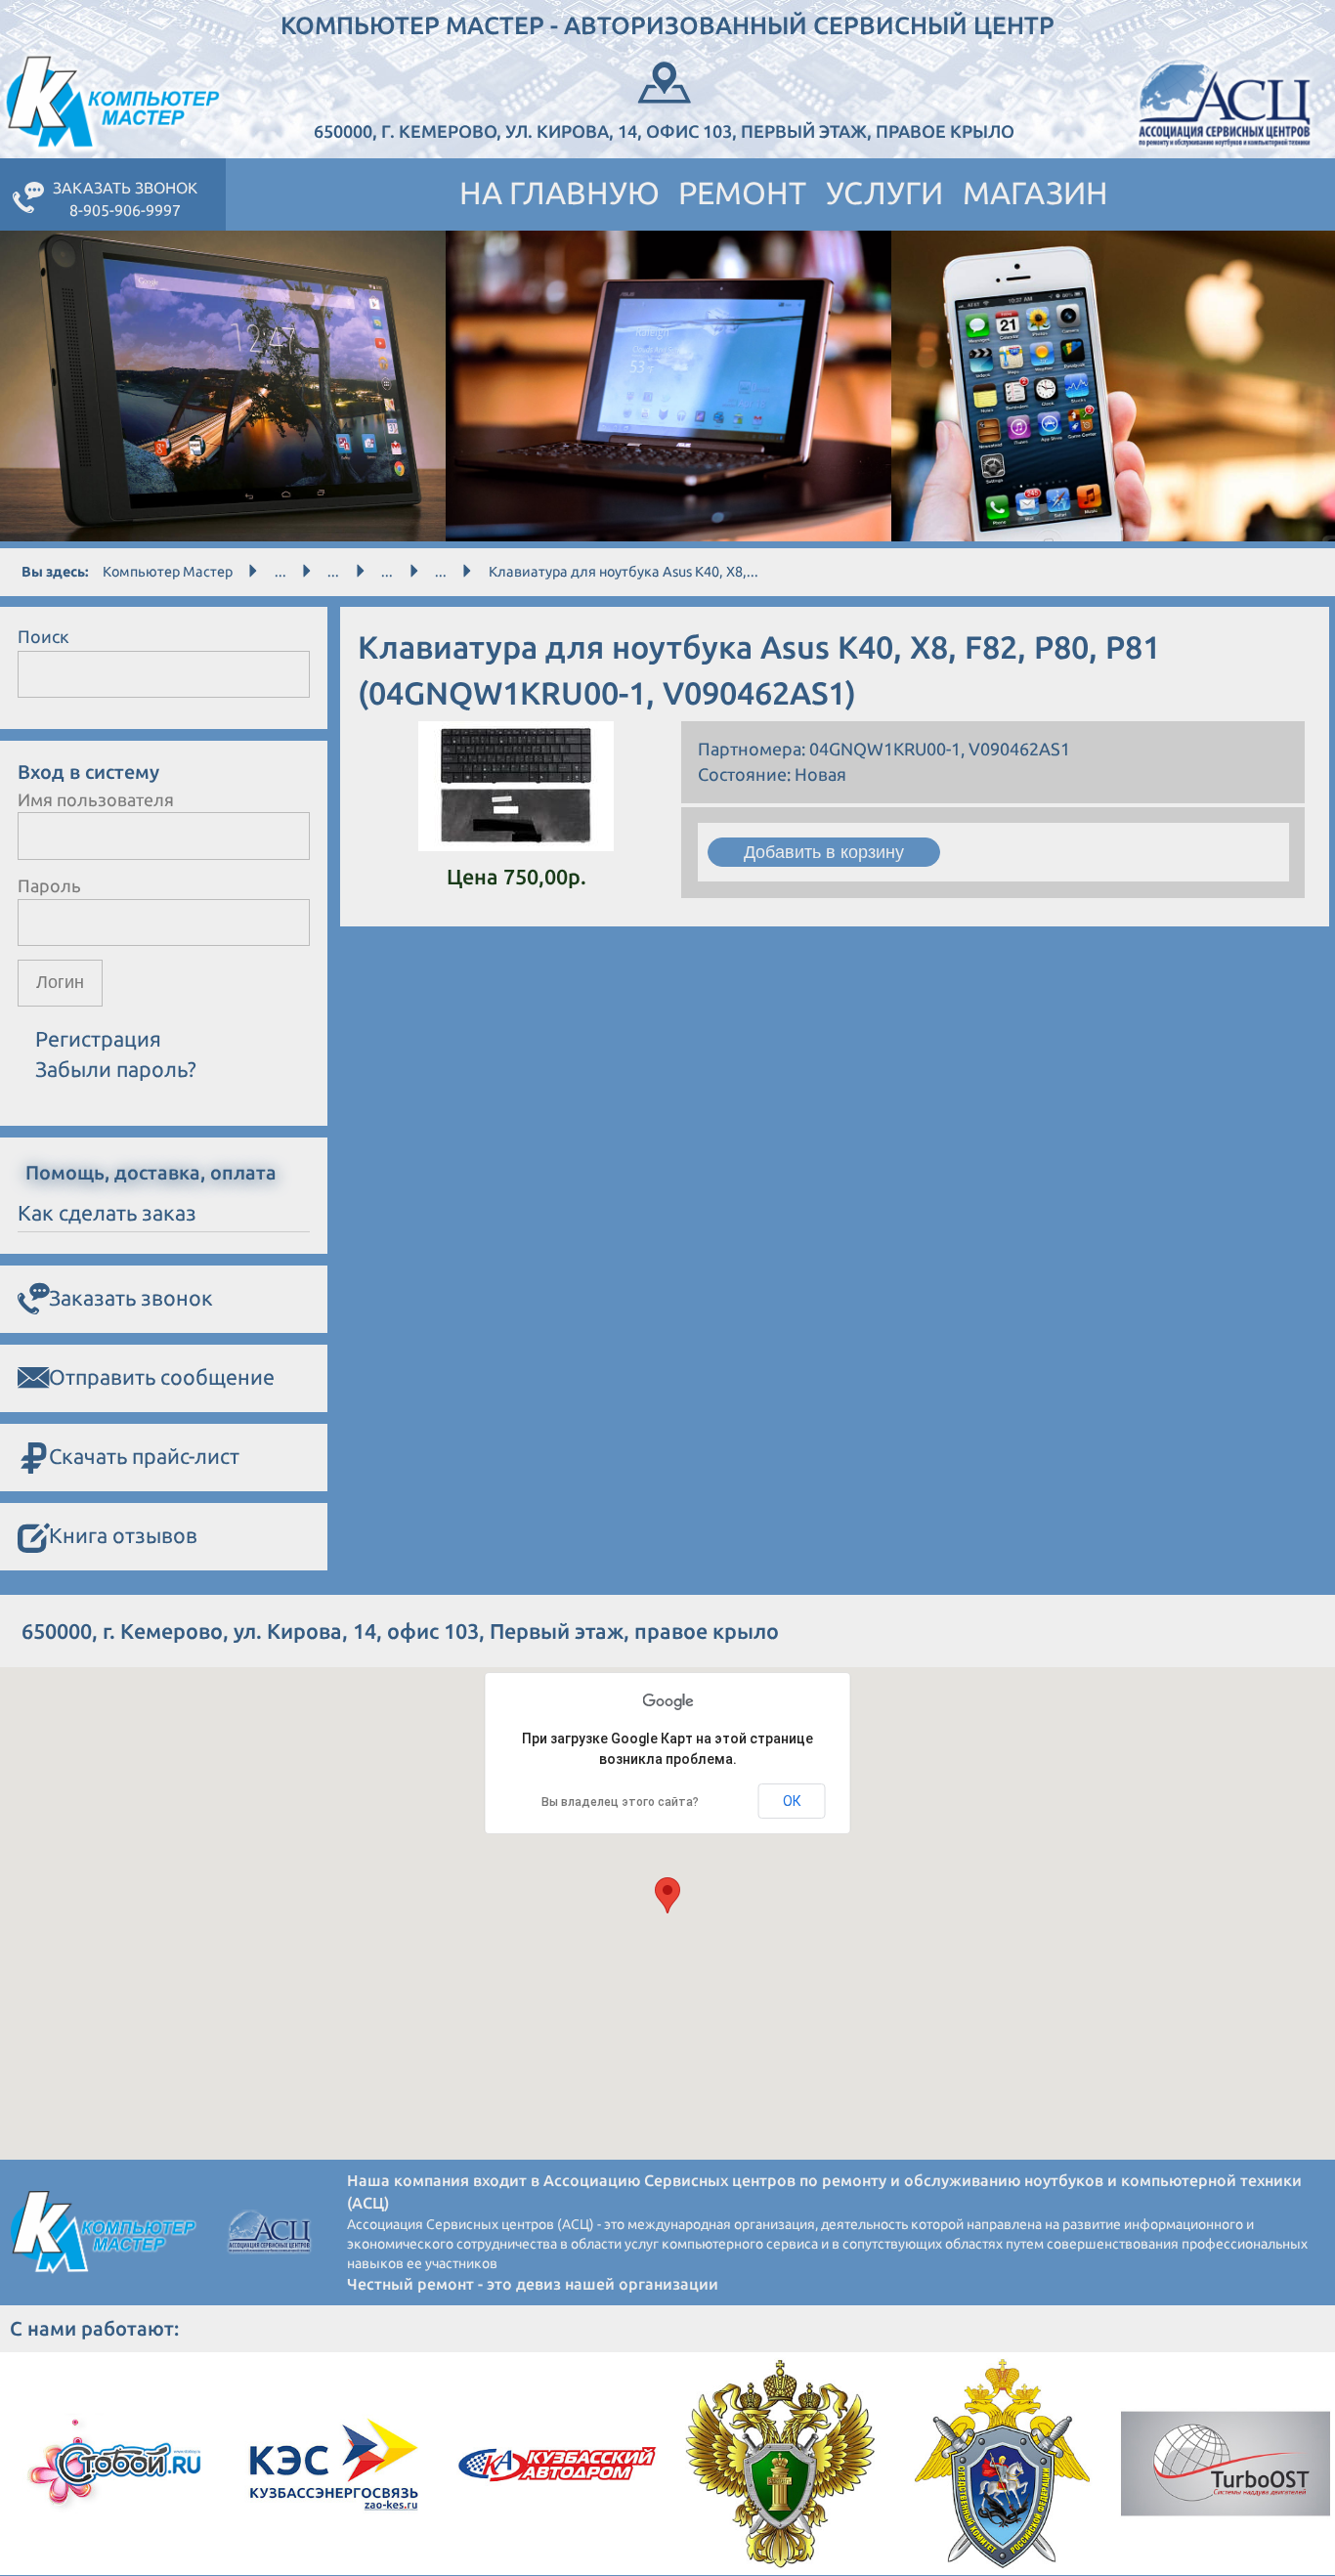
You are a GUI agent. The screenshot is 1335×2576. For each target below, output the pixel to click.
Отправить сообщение (162, 1377)
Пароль (49, 885)
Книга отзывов (123, 1535)
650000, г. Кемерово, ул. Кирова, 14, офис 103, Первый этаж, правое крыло (664, 131)
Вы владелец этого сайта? (620, 1802)
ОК (792, 1801)
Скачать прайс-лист (144, 1456)
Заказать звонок (131, 1298)
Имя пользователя (96, 799)
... (280, 572)
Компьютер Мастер (168, 572)
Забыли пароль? (116, 1069)
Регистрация (98, 1039)
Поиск (43, 636)
